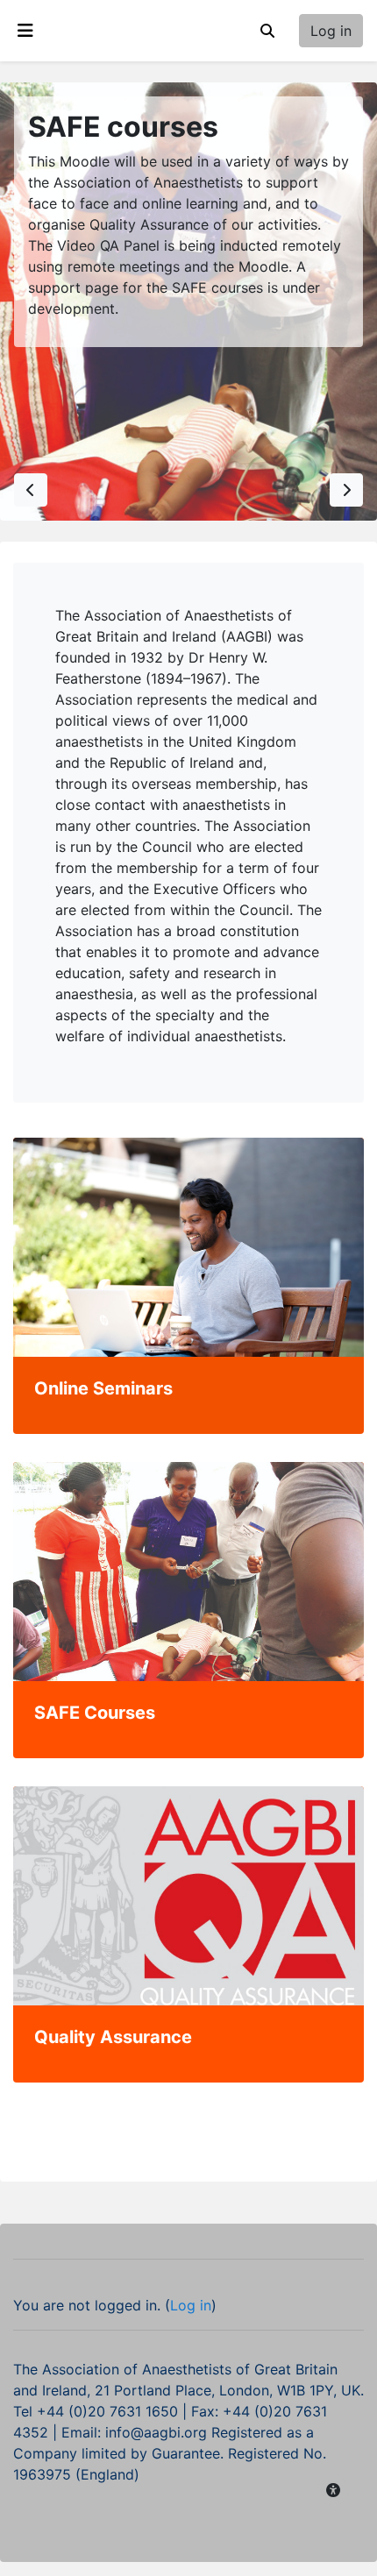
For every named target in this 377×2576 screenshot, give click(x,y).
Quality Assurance (113, 2037)
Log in (331, 31)
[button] (267, 31)
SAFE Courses (95, 1713)
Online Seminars (103, 1388)
